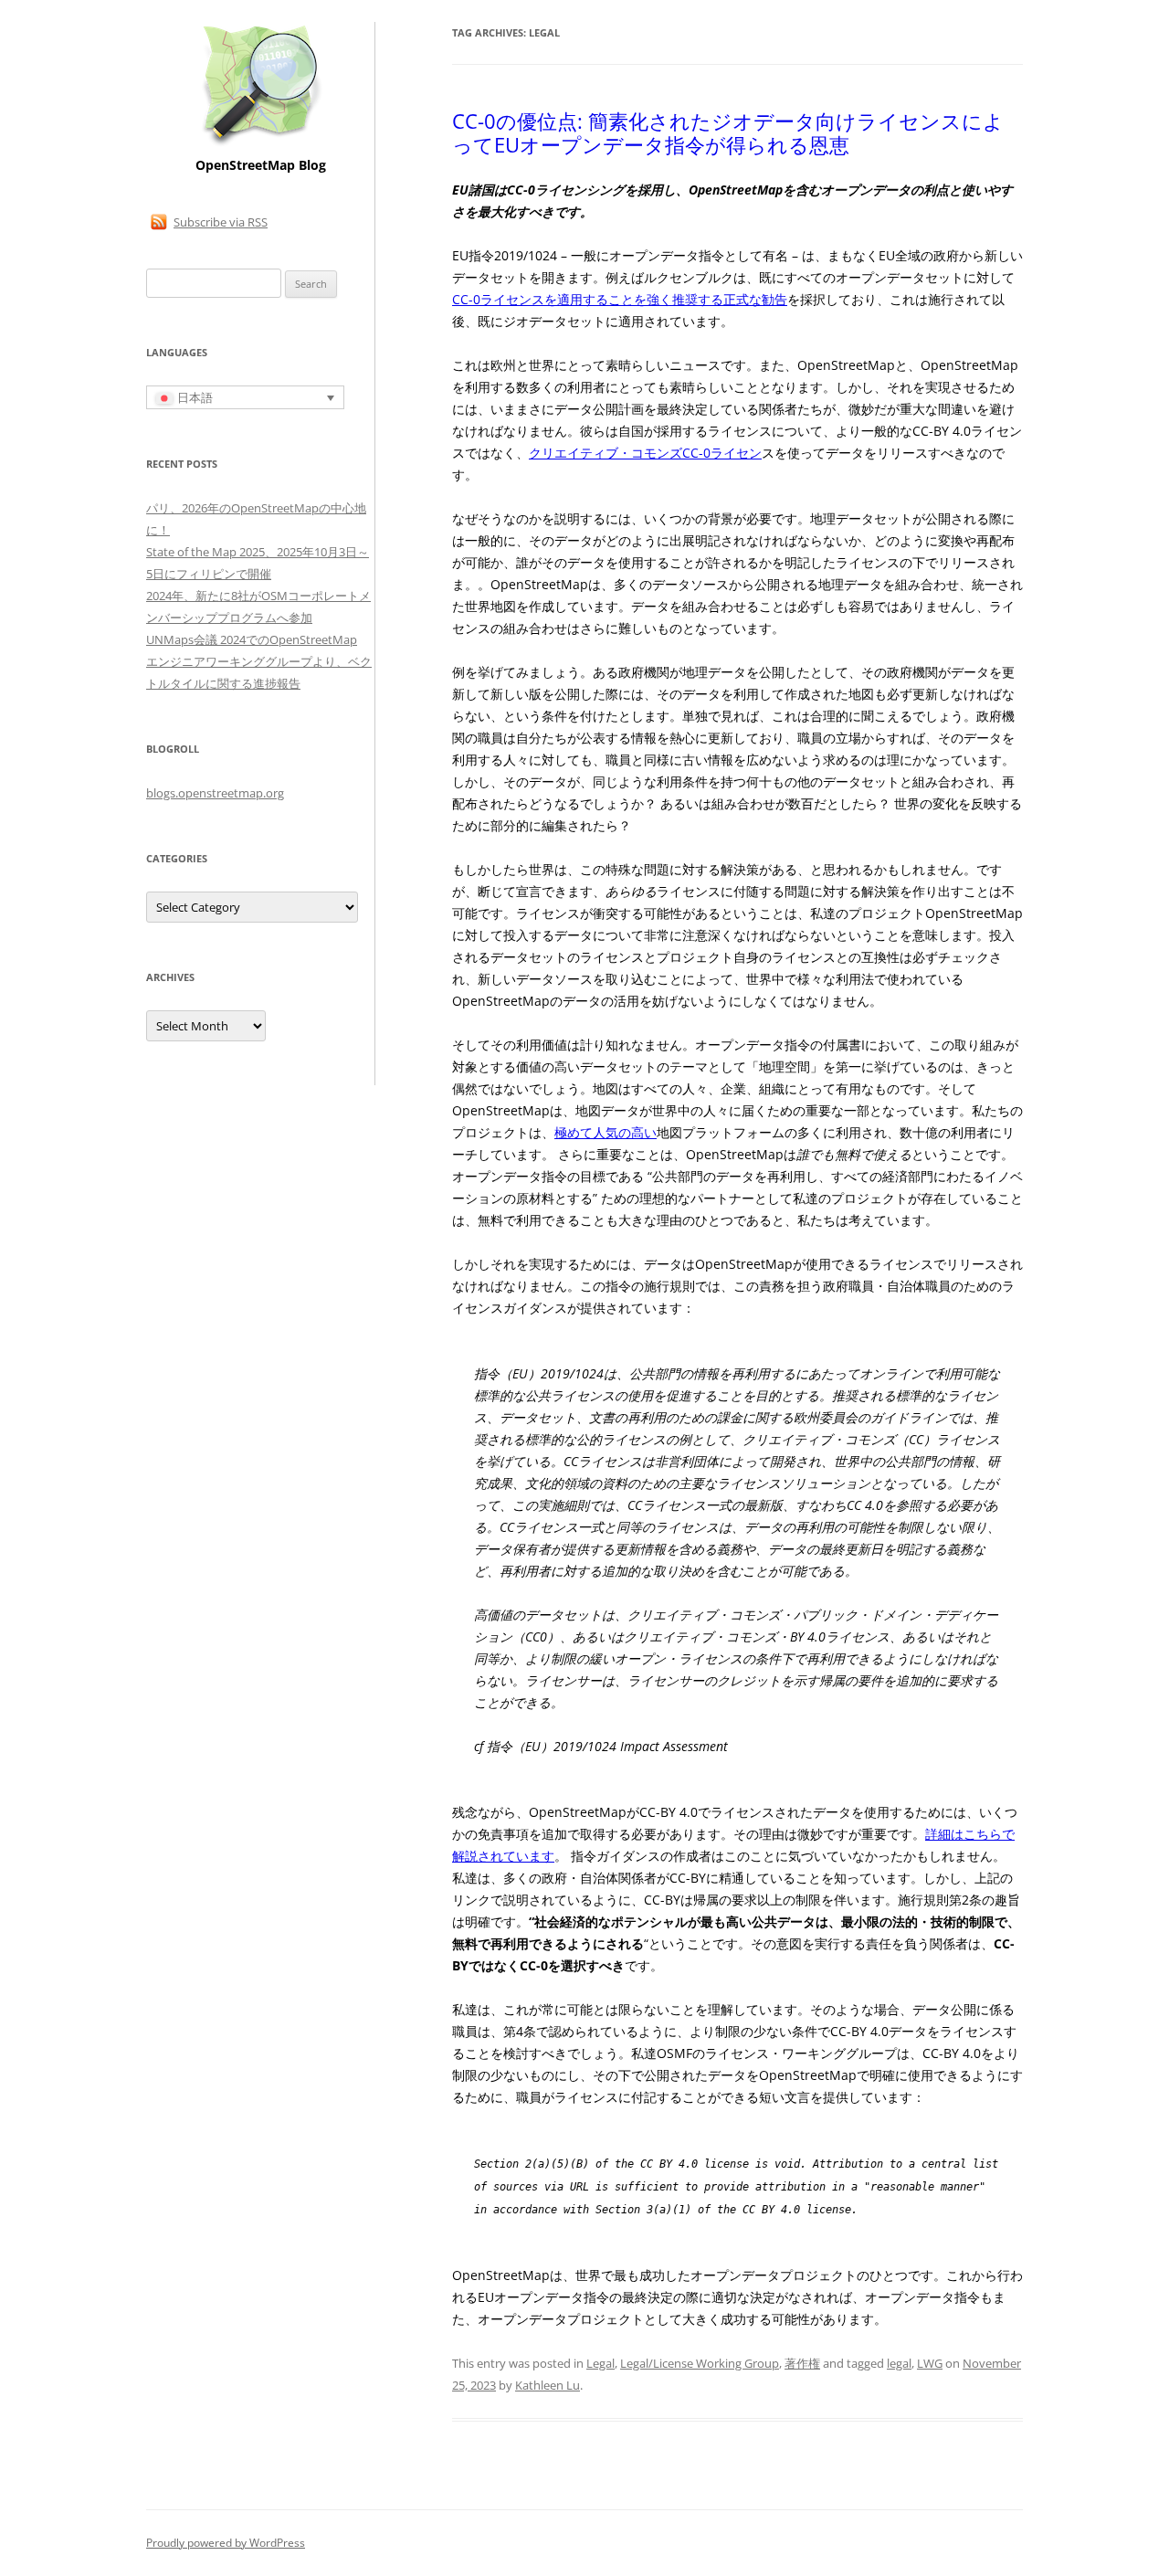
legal (899, 2363)
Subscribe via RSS (221, 222)
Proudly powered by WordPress (226, 2543)
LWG (930, 2363)
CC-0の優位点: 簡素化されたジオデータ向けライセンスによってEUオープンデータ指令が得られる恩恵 (728, 132)
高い (644, 1132)
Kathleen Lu (548, 2385)
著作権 (802, 2363)
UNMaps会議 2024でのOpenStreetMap (252, 639)
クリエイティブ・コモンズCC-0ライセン (645, 453)
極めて (574, 1132)
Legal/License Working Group (700, 2363)
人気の (612, 1132)
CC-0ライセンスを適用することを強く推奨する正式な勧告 (620, 299)
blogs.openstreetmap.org (215, 793)
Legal (600, 2363)
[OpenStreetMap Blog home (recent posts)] (261, 144)
